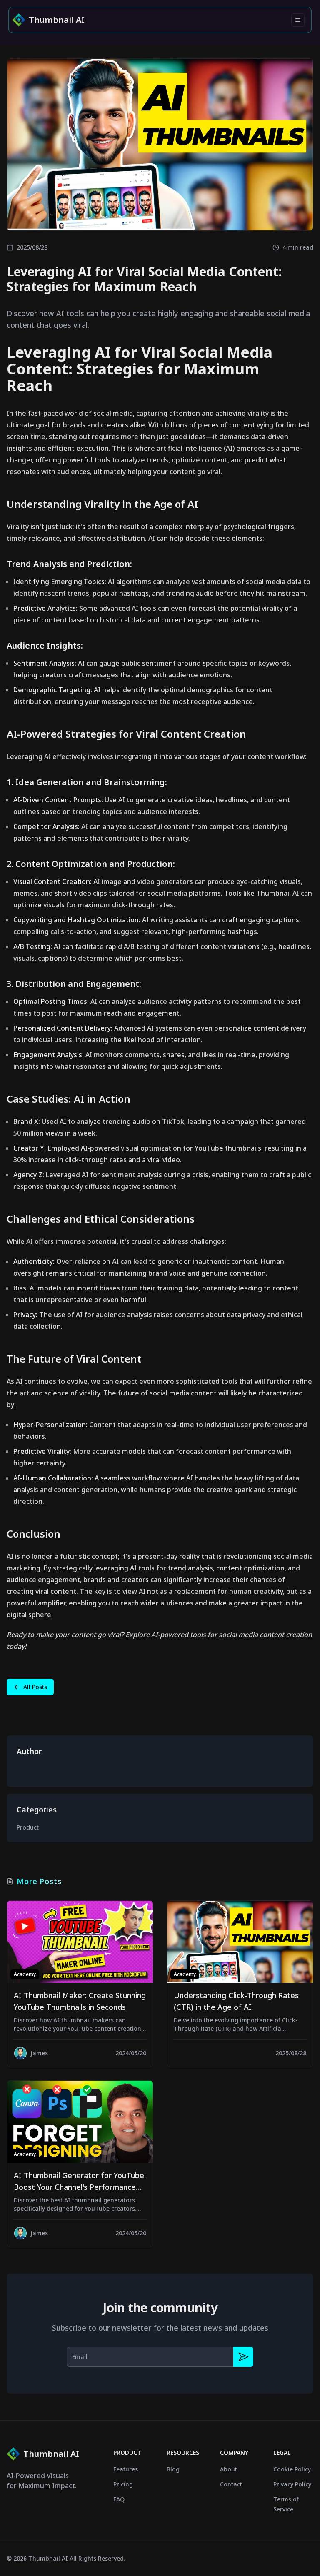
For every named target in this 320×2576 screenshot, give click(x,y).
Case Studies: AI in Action (69, 1099)
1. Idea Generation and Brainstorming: (87, 782)
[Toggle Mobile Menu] (298, 20)
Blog (173, 2469)
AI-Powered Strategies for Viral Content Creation (126, 734)
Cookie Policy (292, 2469)
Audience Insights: (45, 645)
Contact (231, 2484)
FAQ (119, 2499)
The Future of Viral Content (74, 1359)
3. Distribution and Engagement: (74, 984)
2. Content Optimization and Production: (91, 864)
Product (28, 1827)
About (229, 2469)
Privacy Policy (292, 2484)
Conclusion (34, 1534)
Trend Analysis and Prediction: (69, 564)
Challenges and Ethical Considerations (101, 1219)
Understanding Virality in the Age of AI (102, 504)
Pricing (123, 2484)
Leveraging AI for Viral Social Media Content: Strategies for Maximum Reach (140, 369)
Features (126, 2469)
